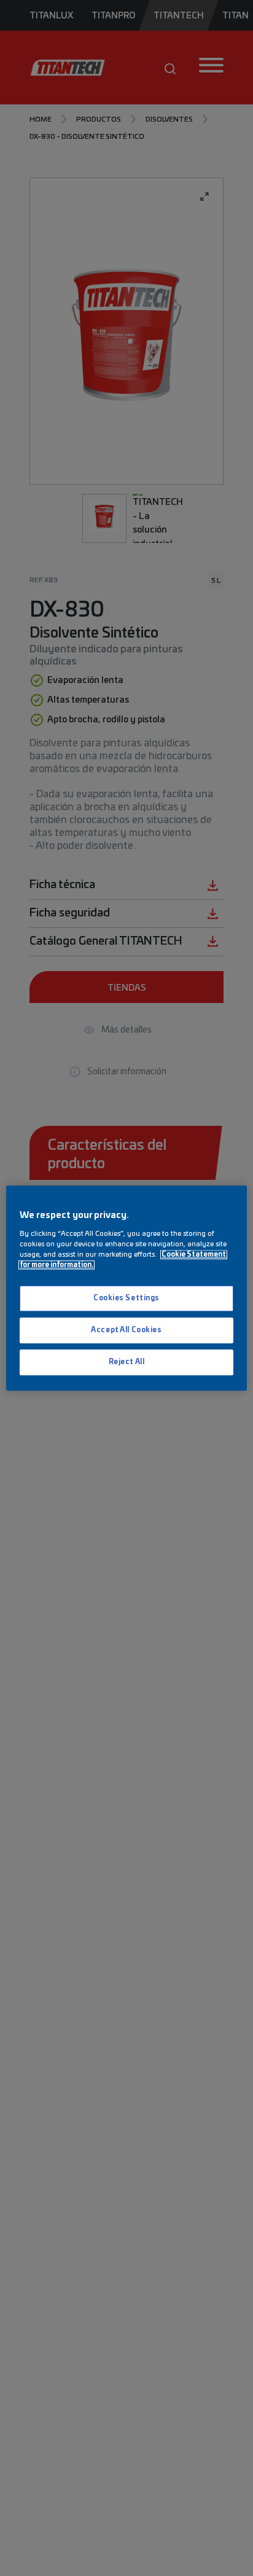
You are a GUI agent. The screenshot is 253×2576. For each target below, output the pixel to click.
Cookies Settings (126, 1298)
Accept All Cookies (126, 1330)
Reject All (127, 1362)
